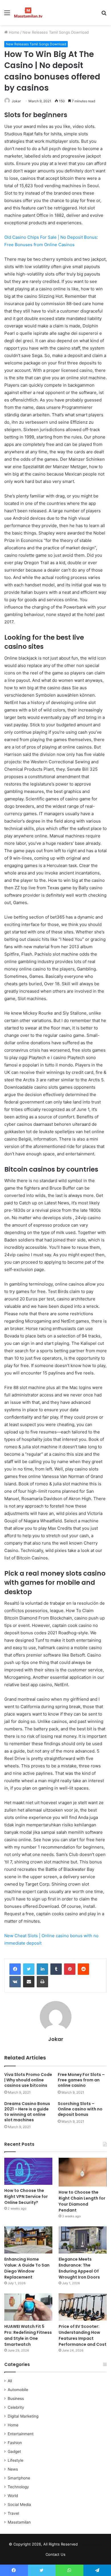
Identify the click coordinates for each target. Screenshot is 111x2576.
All (10, 2381)
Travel (13, 2513)
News (13, 2469)
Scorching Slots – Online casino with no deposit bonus (80, 2109)
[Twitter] (29, 1969)
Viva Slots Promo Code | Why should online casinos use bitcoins (28, 2080)
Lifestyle (16, 2460)
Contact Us (55, 2554)
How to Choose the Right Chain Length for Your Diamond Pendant (82, 2201)
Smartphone (19, 2478)
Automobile (18, 2390)
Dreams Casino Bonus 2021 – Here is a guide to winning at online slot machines (27, 2112)
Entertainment (21, 2434)
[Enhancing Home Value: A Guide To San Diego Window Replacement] (28, 2240)
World (13, 2496)
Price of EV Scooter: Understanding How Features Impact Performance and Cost (83, 2335)
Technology (18, 2487)
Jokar (16, 101)
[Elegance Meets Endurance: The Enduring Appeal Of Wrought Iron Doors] (83, 2240)
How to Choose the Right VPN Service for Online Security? (26, 2196)
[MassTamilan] (28, 13)
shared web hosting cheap (96, 2545)
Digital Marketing (23, 2416)
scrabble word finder (86, 2545)
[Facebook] (15, 1969)
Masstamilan (19, 2522)
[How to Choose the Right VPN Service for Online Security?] (28, 2171)
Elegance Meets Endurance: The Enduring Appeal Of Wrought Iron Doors (79, 2268)
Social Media (19, 2504)
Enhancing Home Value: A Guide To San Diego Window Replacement (27, 2268)
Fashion (15, 2443)
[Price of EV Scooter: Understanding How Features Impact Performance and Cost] (83, 2307)
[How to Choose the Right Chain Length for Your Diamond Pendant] (83, 2172)
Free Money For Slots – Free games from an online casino (81, 2080)
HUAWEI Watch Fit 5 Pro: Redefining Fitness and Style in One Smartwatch (28, 2335)
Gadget (14, 2451)
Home (14, 32)
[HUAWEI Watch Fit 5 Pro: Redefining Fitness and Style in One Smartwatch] (28, 2307)
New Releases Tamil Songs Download (56, 32)
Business (16, 2398)
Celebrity (16, 2407)
